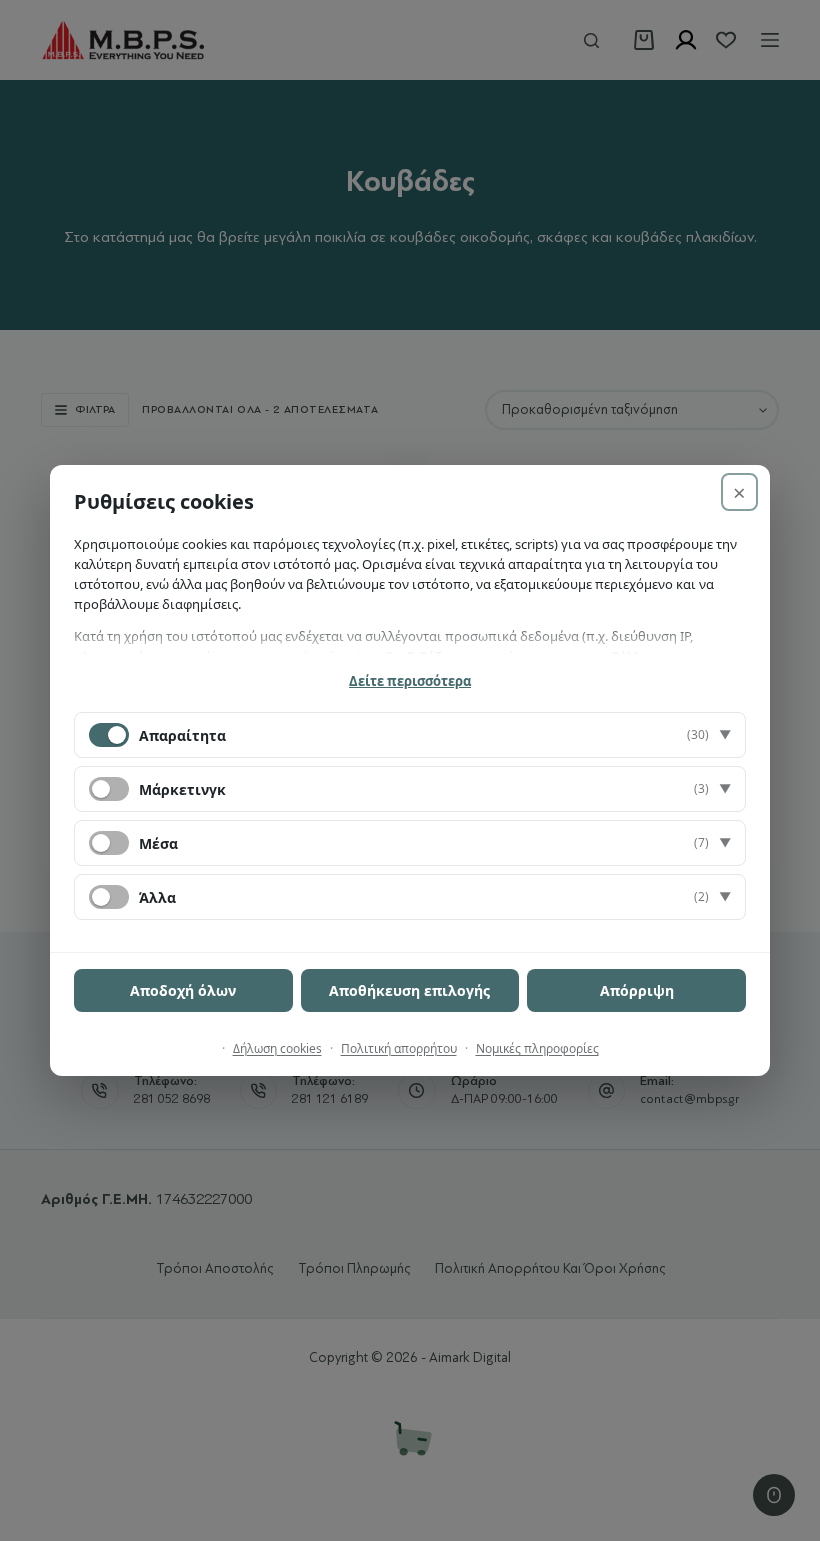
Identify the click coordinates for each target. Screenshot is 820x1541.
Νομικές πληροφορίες (537, 1048)
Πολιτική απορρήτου (399, 1048)
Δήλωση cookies (277, 1048)
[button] (410, 735)
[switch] (109, 789)
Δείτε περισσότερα (410, 681)
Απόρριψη (637, 990)
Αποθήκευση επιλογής (409, 990)
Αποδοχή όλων (183, 990)
